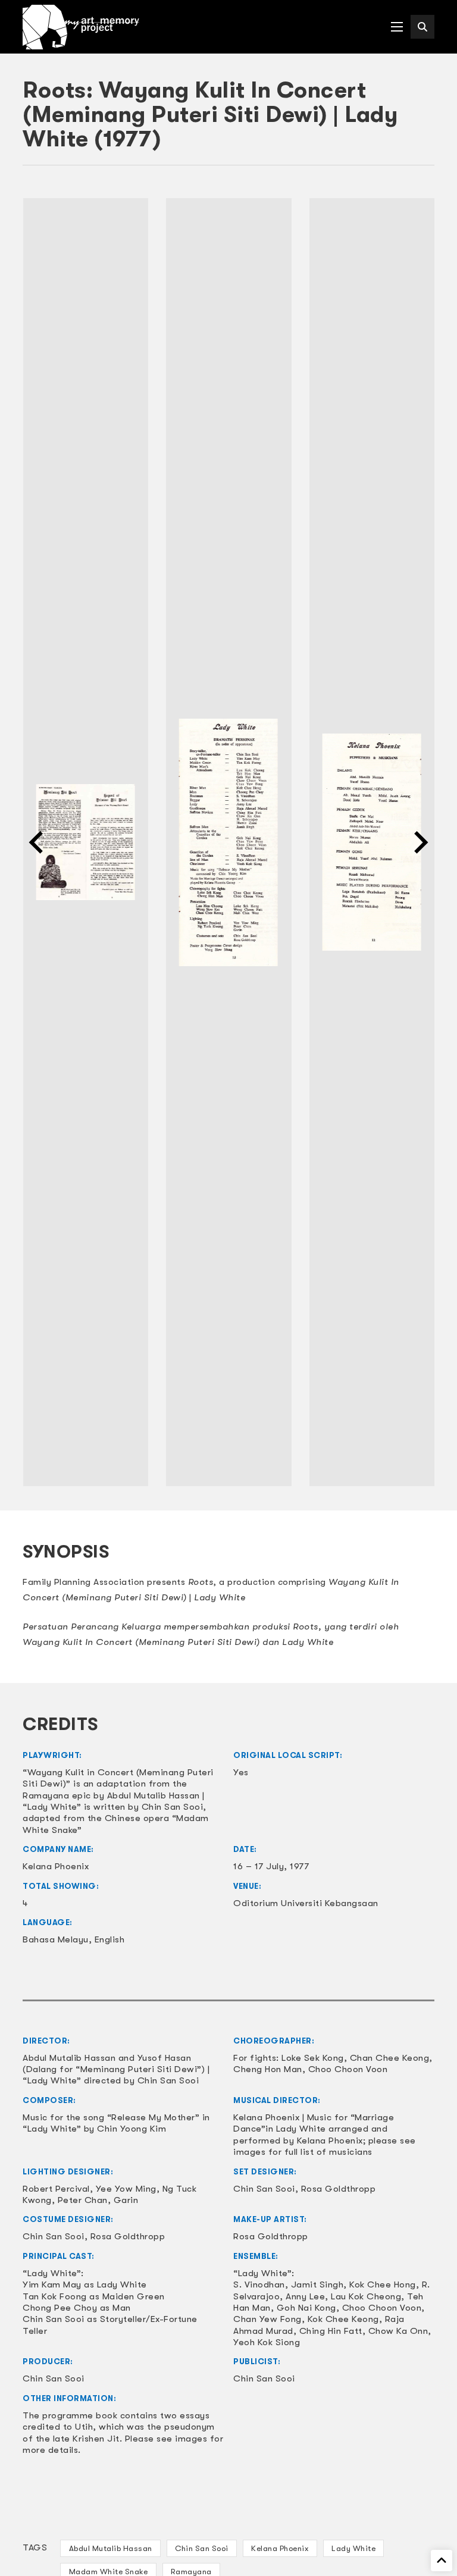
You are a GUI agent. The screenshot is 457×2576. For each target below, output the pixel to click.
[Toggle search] (422, 27)
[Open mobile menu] (397, 27)
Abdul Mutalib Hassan (111, 2548)
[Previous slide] (37, 842)
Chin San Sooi (202, 2548)
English (110, 1939)
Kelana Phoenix (280, 2548)
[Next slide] (420, 842)
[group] (85, 842)
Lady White (353, 2548)
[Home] (81, 27)
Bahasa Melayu (56, 1939)
